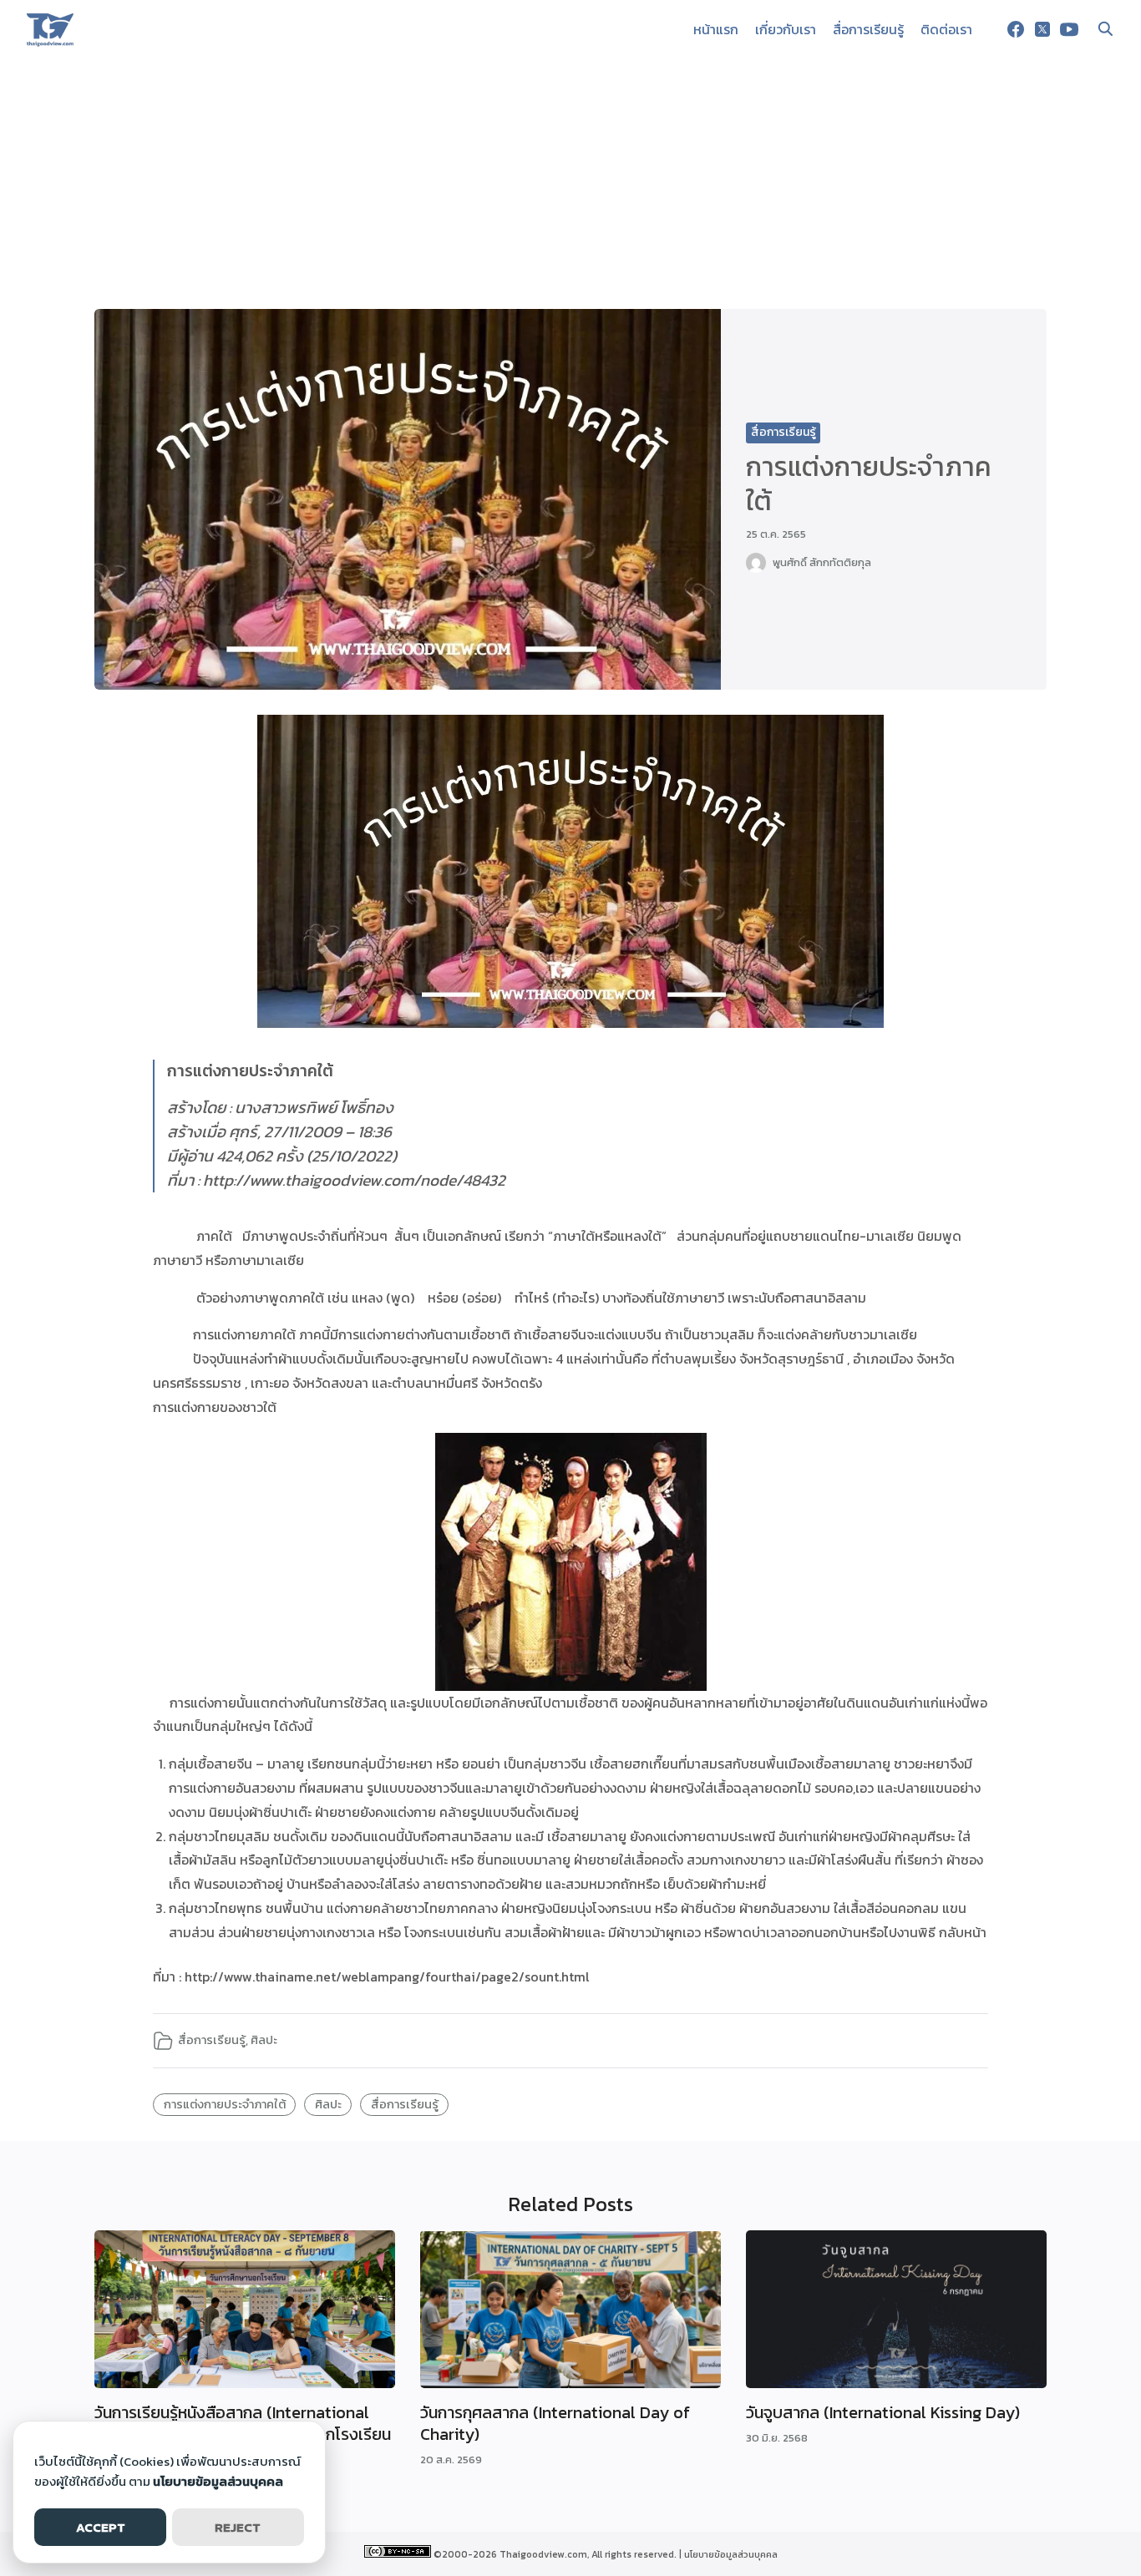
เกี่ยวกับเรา (786, 29)
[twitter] (1042, 29)
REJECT (238, 2527)
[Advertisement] (570, 184)
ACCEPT (101, 2527)
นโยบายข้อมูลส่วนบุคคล (731, 2554)
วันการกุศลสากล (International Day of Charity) (555, 2423)
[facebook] (1016, 29)
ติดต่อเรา (946, 29)
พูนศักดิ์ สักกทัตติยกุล (822, 562)
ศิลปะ (264, 2040)
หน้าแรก (716, 29)
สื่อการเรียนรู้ (868, 29)
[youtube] (1069, 29)
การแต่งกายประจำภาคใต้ (225, 2104)
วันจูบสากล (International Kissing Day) (883, 2412)
